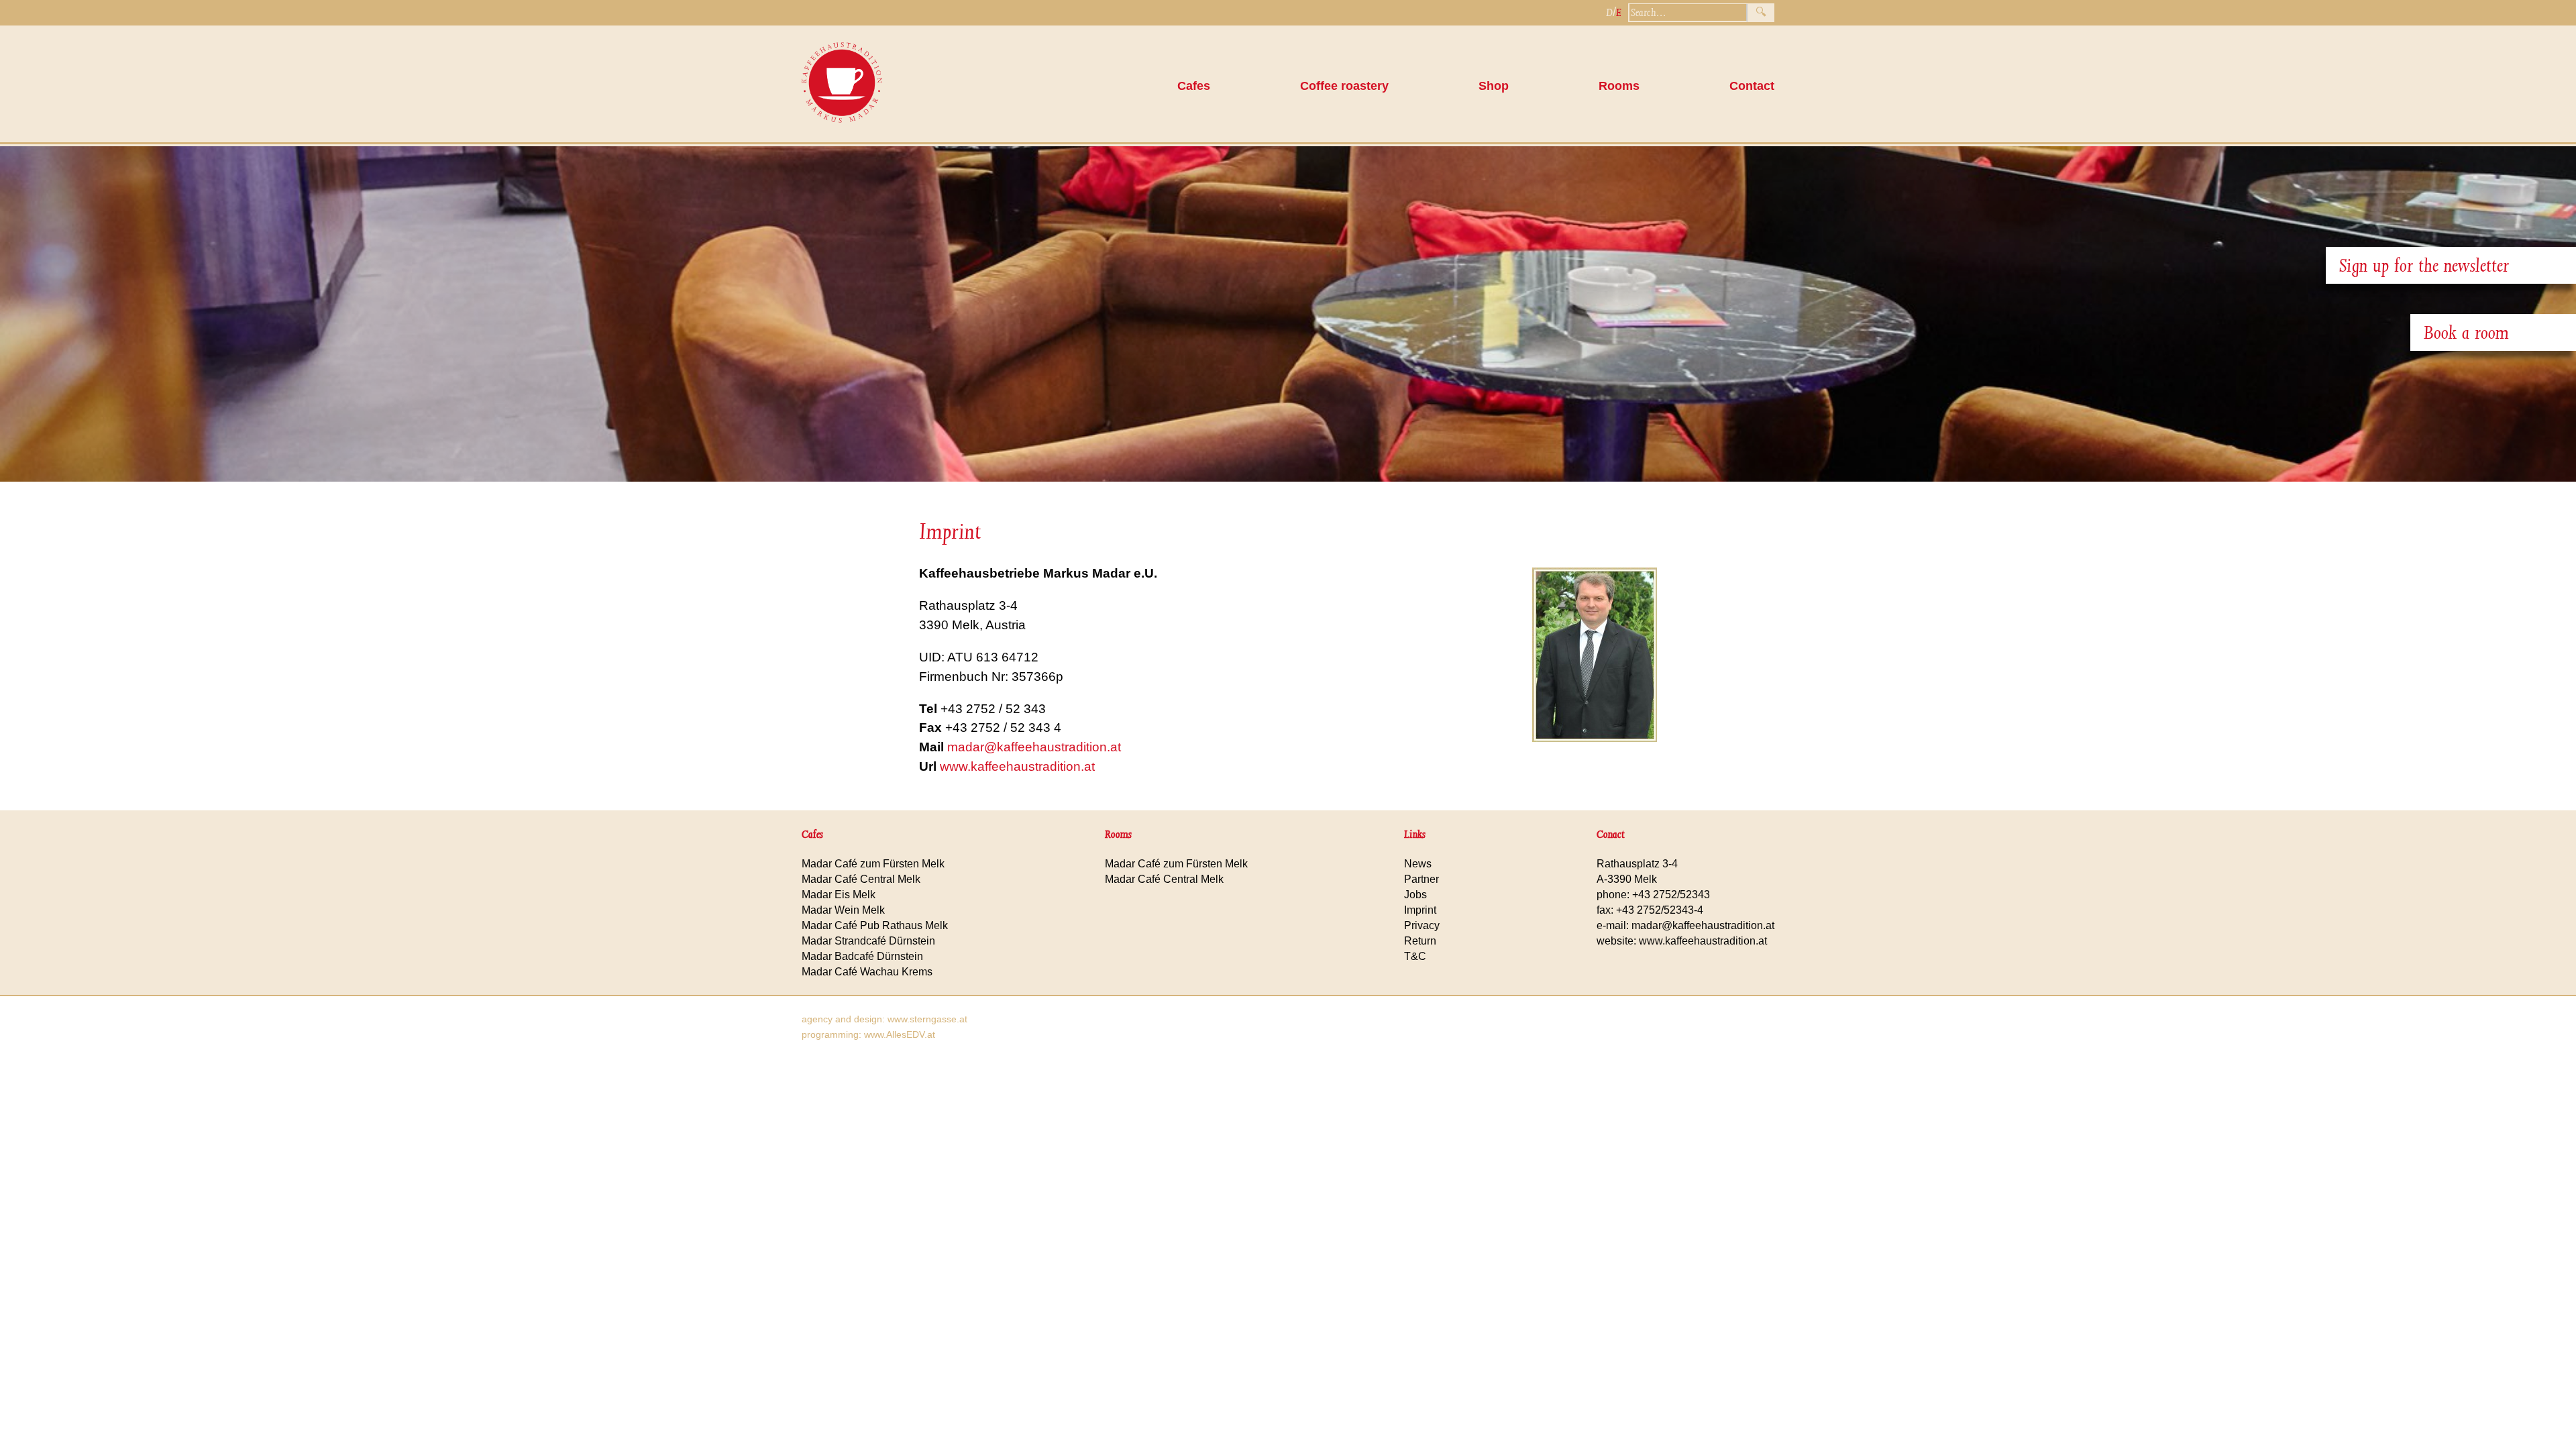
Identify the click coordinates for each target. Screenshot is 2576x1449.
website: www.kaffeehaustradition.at (1682, 941)
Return (1420, 941)
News (1418, 864)
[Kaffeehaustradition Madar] (842, 136)
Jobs (1415, 895)
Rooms (1619, 86)
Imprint (1420, 910)
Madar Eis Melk (839, 895)
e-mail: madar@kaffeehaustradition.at (1685, 925)
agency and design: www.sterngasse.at (884, 1019)
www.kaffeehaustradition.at (1017, 766)
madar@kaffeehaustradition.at (1034, 747)
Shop (1494, 86)
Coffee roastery (1344, 86)
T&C (1415, 956)
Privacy (1422, 925)
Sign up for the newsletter (2424, 265)
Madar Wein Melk (843, 910)
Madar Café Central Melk (861, 879)
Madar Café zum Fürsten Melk (873, 864)
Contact (1752, 86)
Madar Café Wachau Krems (867, 972)
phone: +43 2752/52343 (1653, 895)
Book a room (2466, 332)
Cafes (1194, 86)
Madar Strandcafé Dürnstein (868, 941)
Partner (1421, 879)
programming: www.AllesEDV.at (868, 1034)
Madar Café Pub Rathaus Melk (875, 925)
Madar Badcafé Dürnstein (862, 956)
